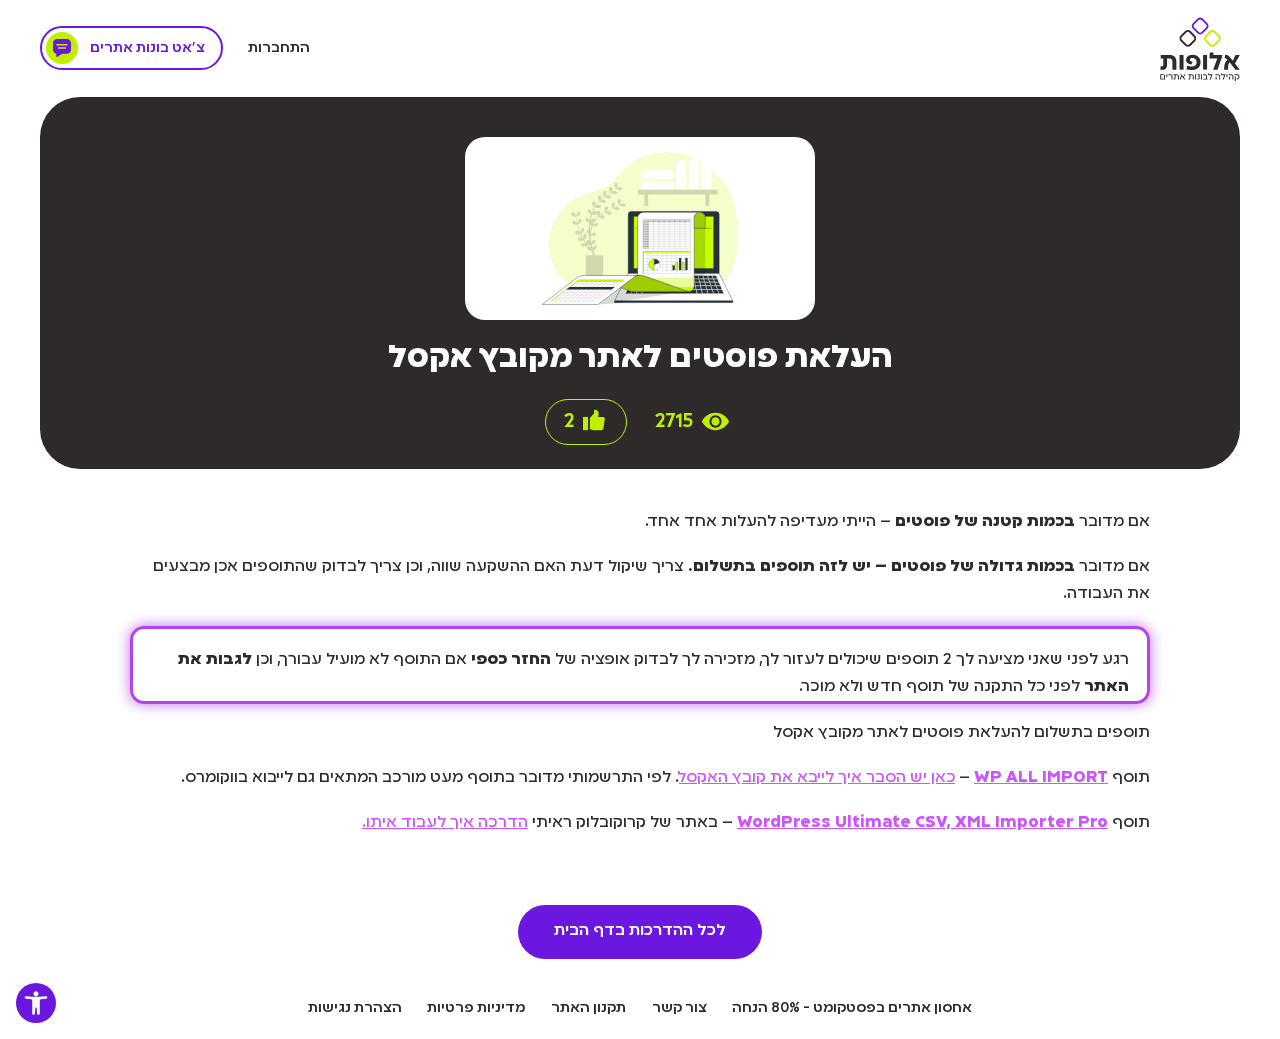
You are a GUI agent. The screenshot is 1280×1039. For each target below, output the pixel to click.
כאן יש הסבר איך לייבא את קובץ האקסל (817, 778)
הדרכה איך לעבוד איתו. (445, 823)
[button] (36, 1003)
